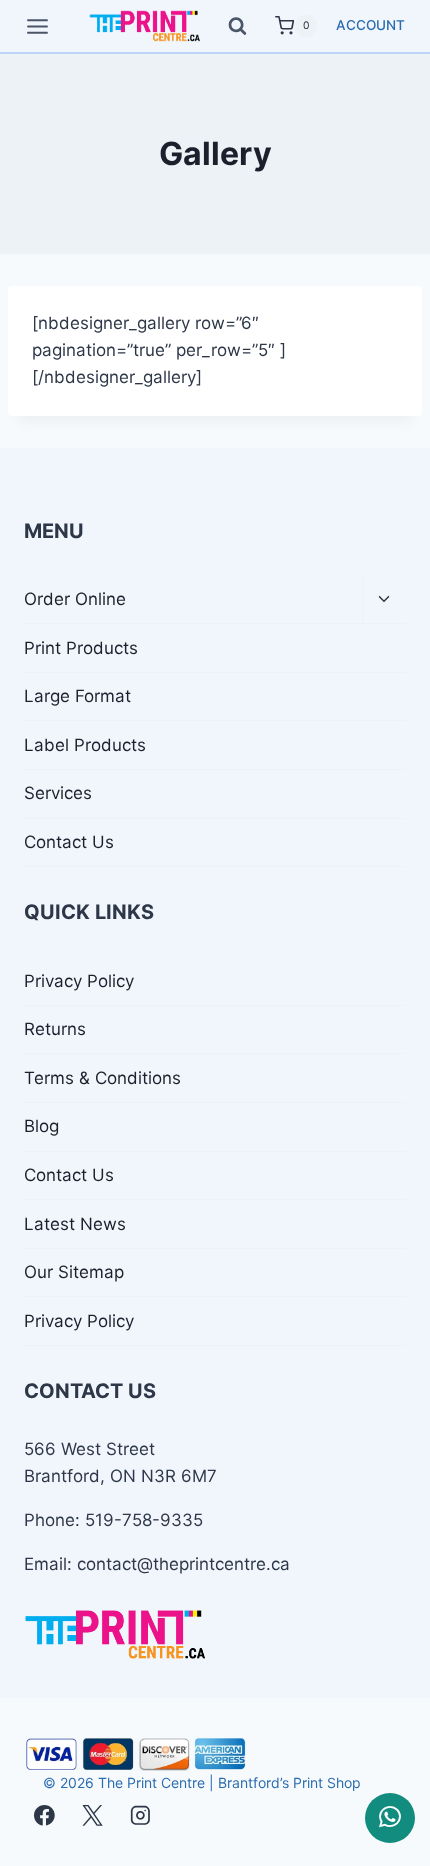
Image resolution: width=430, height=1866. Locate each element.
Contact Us (69, 842)
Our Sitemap (74, 1272)
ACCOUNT (370, 25)
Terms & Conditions (102, 1078)
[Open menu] (37, 26)
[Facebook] (44, 1815)
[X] (92, 1815)
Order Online (75, 599)
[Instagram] (139, 1815)
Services (58, 793)
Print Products (81, 648)
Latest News (75, 1224)
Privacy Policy (79, 981)
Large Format (77, 696)
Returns (55, 1029)
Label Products (85, 745)
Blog (41, 1126)
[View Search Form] (246, 26)
